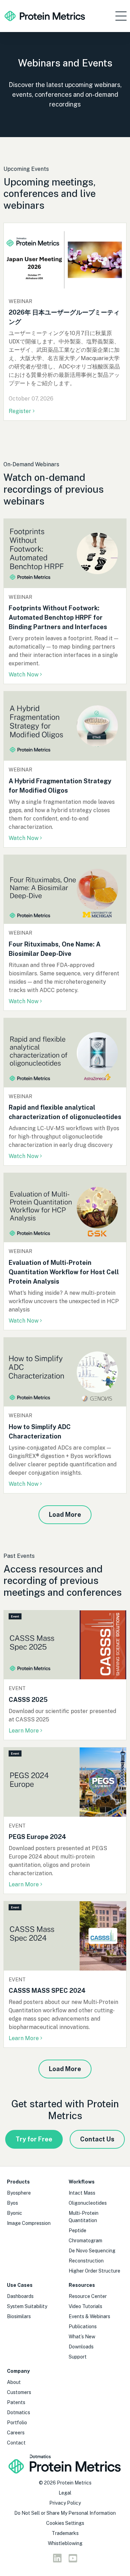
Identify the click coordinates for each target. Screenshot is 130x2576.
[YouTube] (73, 2560)
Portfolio (17, 2423)
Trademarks (65, 2533)
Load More (65, 1515)
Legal (65, 2493)
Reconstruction (86, 2261)
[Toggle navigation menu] (121, 16)
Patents (16, 2402)
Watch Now (24, 675)
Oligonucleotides (88, 2203)
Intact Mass (82, 2193)
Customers (19, 2392)
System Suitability (27, 2306)
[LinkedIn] (57, 2560)
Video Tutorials (85, 2306)
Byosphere (19, 2193)
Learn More (24, 1731)
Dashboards (20, 2296)
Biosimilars (19, 2316)
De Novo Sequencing (92, 2251)
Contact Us (97, 2139)
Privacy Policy (65, 2503)
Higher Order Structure (94, 2271)
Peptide (77, 2230)
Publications (83, 2327)
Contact (16, 2443)
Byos (12, 2203)
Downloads (81, 2347)
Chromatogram (85, 2241)
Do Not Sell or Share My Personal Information (65, 2513)
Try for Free (34, 2139)
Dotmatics (19, 2412)
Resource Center (88, 2296)
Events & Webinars (89, 2316)
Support (78, 2357)
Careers (16, 2433)
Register (21, 411)
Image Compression (29, 2223)
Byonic (15, 2213)
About (14, 2382)
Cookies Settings (65, 2523)
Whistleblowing (65, 2543)
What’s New (82, 2337)
